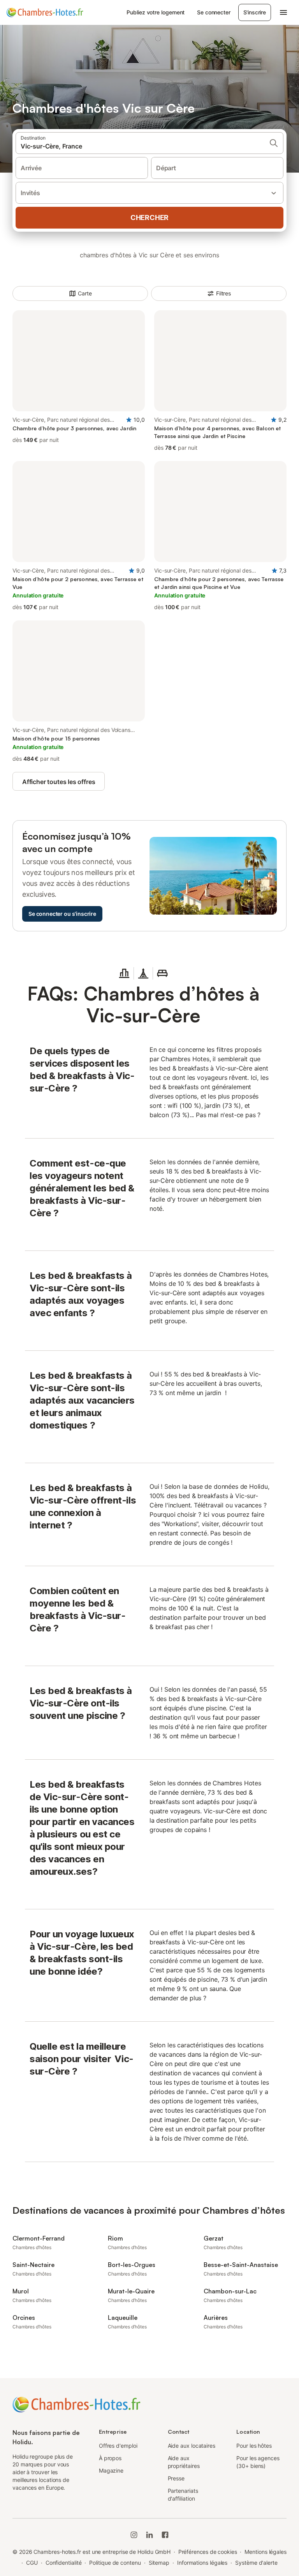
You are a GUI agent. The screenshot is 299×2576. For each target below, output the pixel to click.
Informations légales (202, 2563)
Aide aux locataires (192, 2446)
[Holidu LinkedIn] (149, 2535)
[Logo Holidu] (45, 12)
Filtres (223, 293)
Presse (176, 2478)
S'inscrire (255, 12)
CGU (32, 2563)
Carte (85, 293)
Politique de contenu (115, 2563)
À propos (110, 2458)
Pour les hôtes (254, 2446)
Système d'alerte (256, 2563)
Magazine (111, 2470)
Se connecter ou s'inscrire (62, 914)
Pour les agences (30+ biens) (258, 2462)
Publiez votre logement (156, 12)
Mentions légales (266, 2552)
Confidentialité (64, 2563)
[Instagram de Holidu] (134, 2535)
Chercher (149, 217)
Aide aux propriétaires (184, 2462)
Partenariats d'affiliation (183, 2495)
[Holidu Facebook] (165, 2535)
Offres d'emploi (118, 2446)
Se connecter (214, 12)
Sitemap (159, 2563)
